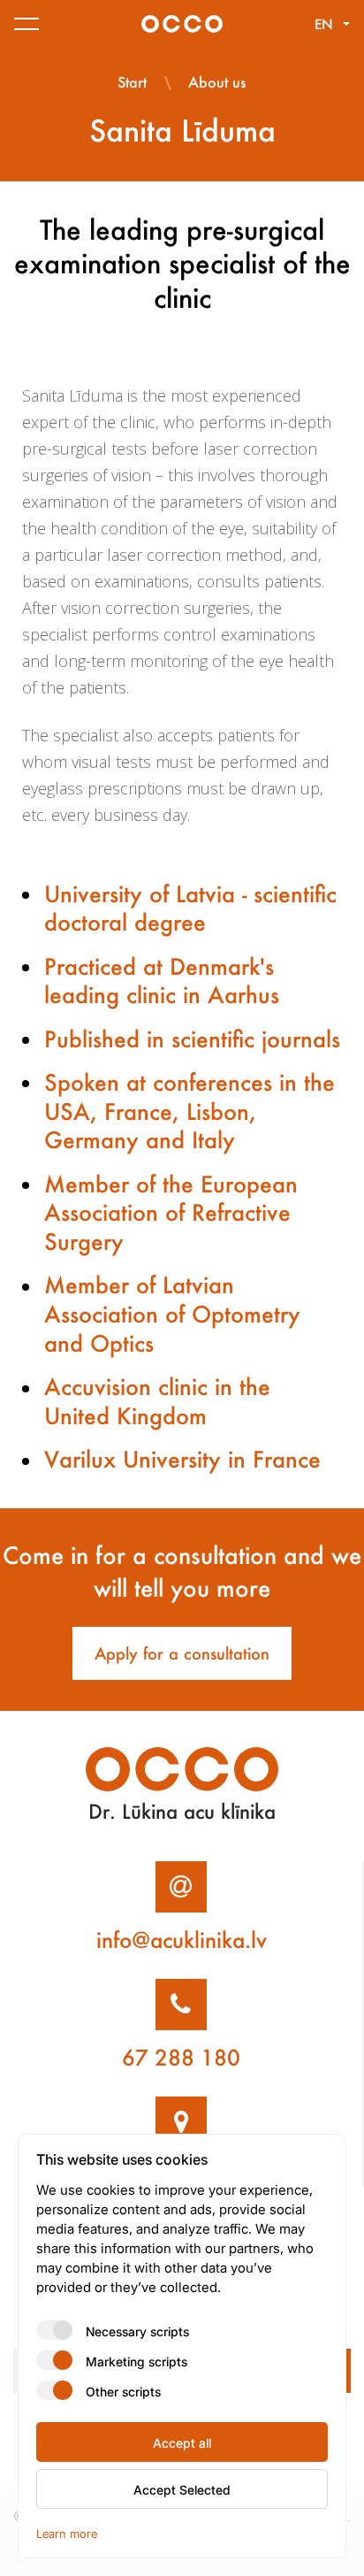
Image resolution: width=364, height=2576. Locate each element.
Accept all (182, 2442)
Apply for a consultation (182, 1653)
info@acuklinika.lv (182, 1940)
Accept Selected (182, 2489)
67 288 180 (181, 2058)
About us (217, 82)
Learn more (67, 2533)
